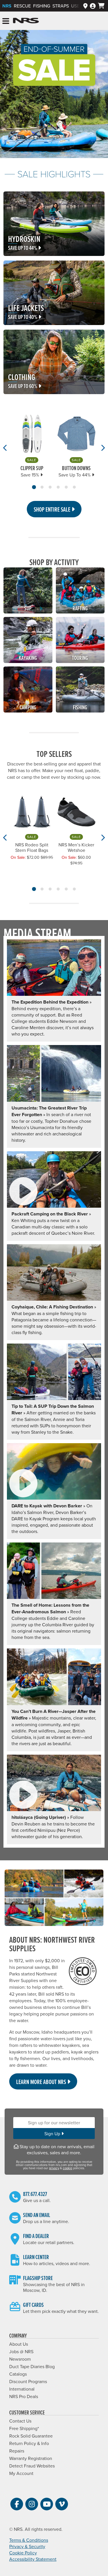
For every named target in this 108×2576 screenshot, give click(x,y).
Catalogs (18, 2374)
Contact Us (20, 2421)
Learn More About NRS (42, 2082)
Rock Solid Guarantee (31, 2436)
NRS (7, 6)
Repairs (17, 2451)
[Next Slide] (103, 448)
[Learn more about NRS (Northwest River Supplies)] (54, 1898)
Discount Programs (28, 2381)
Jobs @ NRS (21, 2351)
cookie (68, 2168)
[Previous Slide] (5, 448)
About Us (19, 2344)
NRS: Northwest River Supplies (26, 21)
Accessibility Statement (33, 2559)
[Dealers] (85, 6)
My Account (21, 2473)
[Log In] (93, 6)
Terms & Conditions (29, 2540)
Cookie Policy (23, 2553)
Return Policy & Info (29, 2443)
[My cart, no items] (101, 6)
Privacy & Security (27, 2546)
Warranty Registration (31, 2458)
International (22, 2389)
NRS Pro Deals (24, 2396)
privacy (54, 2168)
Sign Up (53, 2134)
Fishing (42, 6)
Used (77, 6)
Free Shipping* (24, 2428)
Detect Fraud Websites (32, 2466)
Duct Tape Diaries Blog (32, 2366)
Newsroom (20, 2359)
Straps (61, 6)
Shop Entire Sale (53, 509)
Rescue (22, 6)
